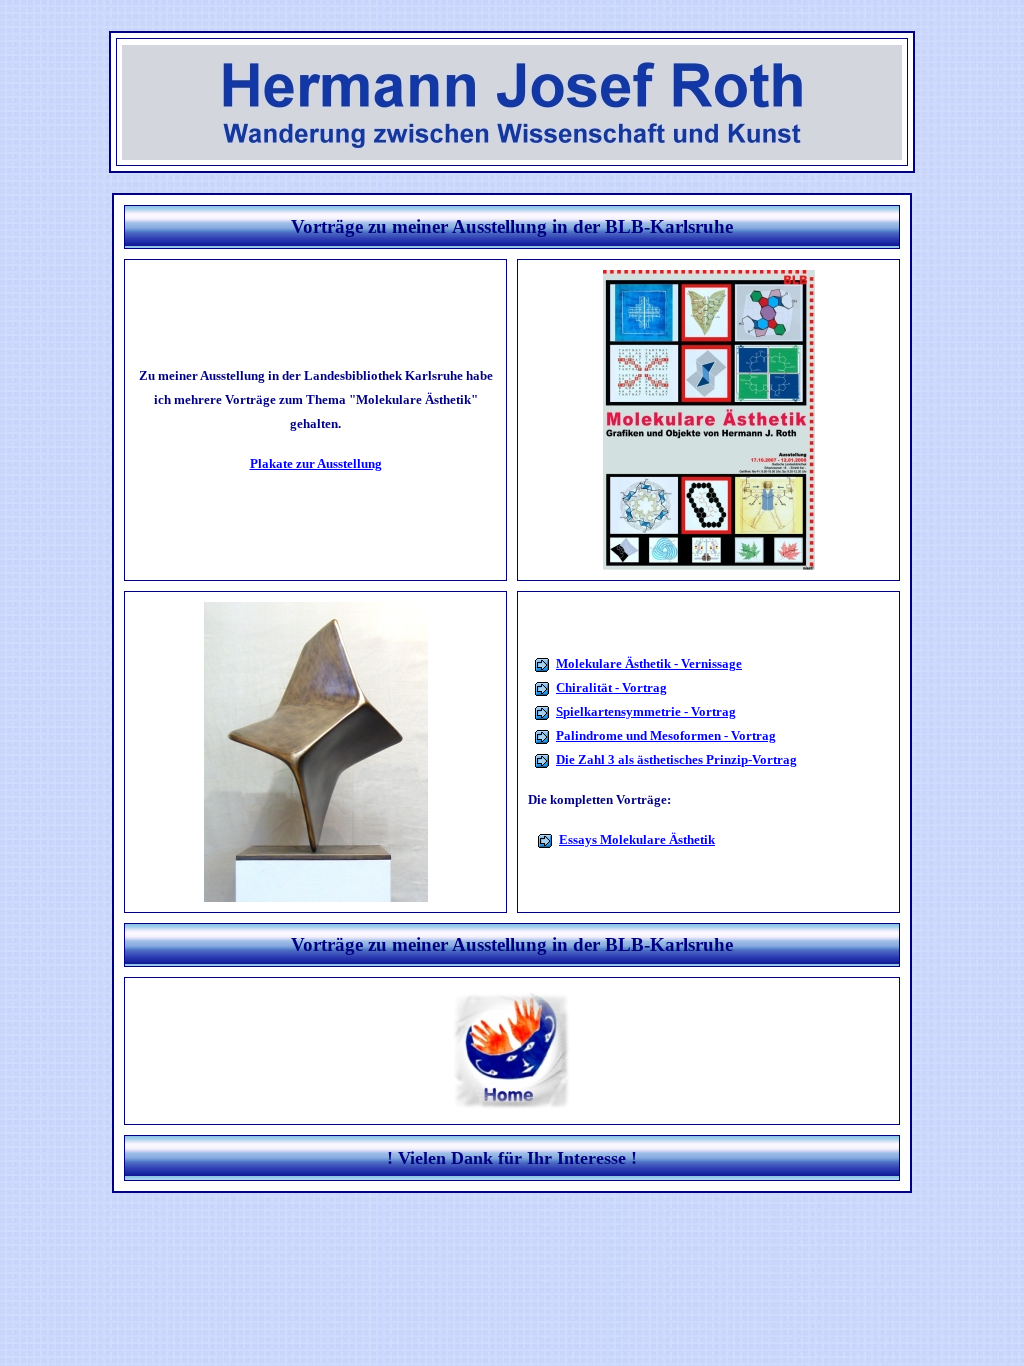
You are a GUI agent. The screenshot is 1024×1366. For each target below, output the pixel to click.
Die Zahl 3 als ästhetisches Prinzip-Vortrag (676, 759)
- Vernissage (706, 663)
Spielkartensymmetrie (620, 711)
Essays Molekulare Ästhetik (637, 839)
